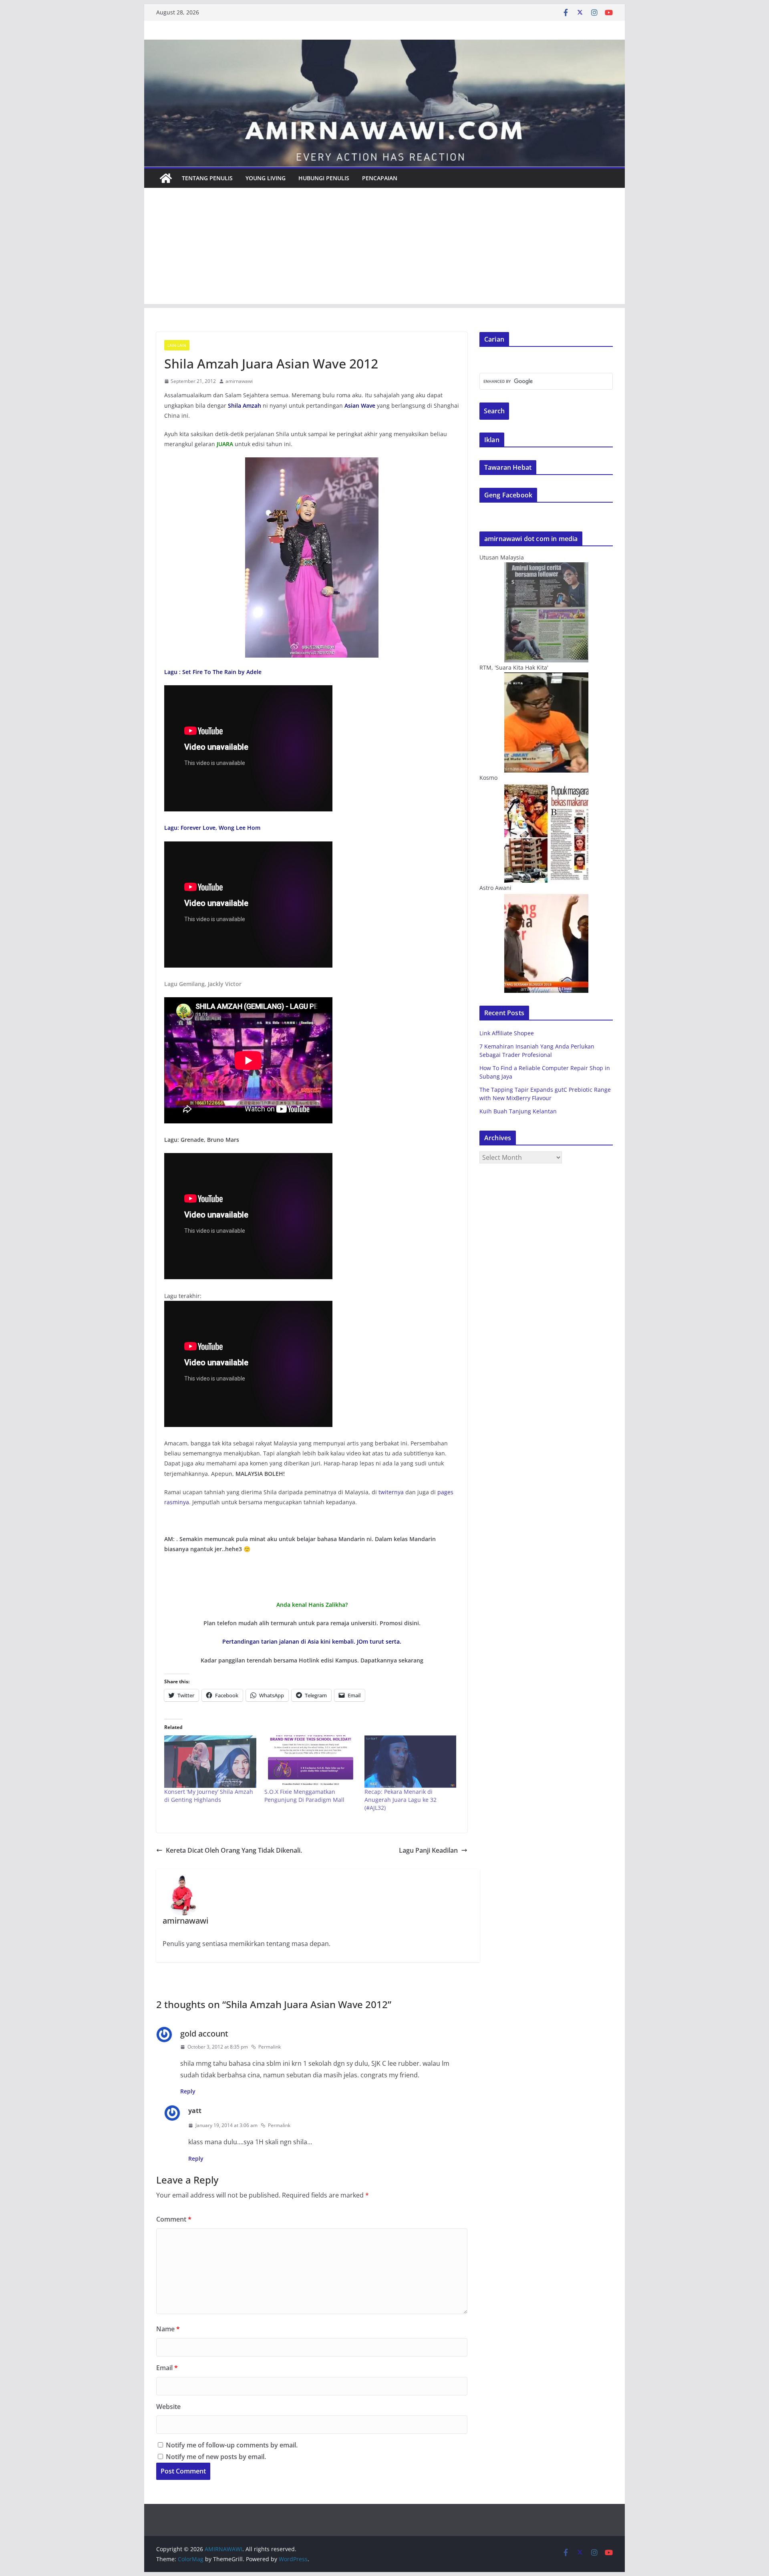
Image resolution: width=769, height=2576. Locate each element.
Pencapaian (380, 178)
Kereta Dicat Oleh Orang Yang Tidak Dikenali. (234, 1850)
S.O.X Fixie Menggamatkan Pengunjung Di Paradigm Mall (304, 1796)
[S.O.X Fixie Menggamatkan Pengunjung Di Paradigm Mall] (310, 1762)
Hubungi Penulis (324, 178)
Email (167, 2368)
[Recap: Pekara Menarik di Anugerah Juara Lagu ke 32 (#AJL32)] (411, 1762)
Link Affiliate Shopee (507, 1033)
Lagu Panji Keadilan (428, 1850)
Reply (188, 2091)
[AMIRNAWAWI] (384, 45)
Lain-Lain (177, 345)
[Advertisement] (384, 248)
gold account (204, 2034)
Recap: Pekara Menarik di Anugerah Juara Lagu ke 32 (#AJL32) (401, 1800)
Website (168, 2407)
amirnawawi (239, 381)
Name (168, 2329)
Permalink (270, 2047)
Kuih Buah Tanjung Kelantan (518, 1111)
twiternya (391, 1492)
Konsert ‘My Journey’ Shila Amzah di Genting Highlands (209, 1796)
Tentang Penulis (207, 178)
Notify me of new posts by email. (216, 2457)
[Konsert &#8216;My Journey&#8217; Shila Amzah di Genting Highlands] (210, 1762)
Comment (174, 2219)
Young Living (266, 178)
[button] (312, 557)
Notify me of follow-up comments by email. (232, 2445)
